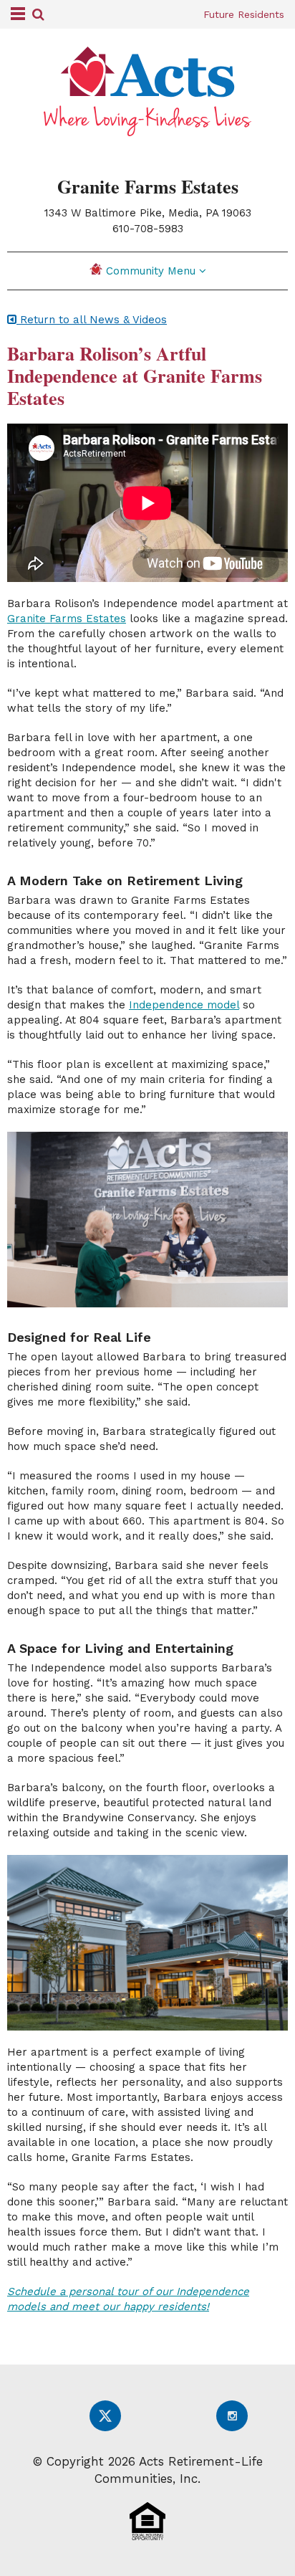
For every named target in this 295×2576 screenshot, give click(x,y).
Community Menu (153, 271)
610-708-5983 (148, 229)
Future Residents (244, 14)
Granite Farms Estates (67, 619)
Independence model (184, 1005)
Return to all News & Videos (92, 320)
